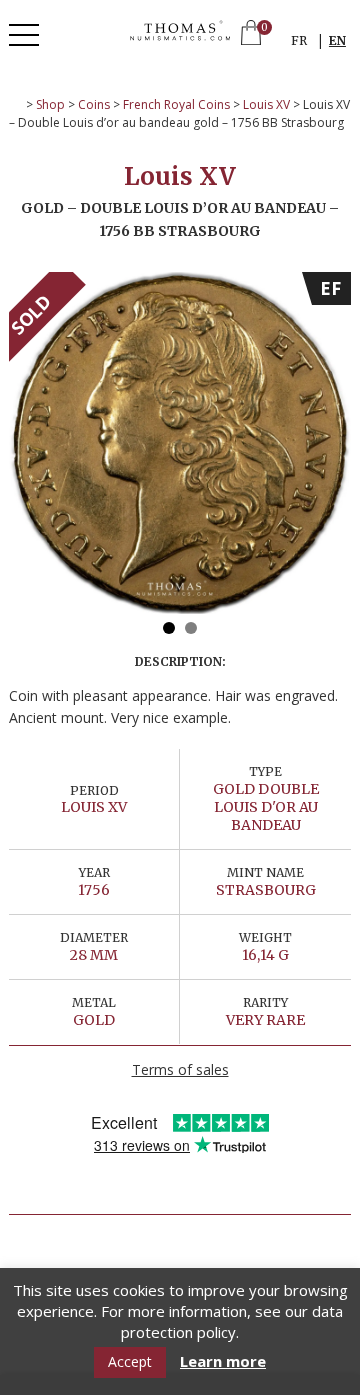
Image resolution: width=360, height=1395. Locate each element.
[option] (180, 443)
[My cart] (251, 34)
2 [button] (191, 628)
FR (299, 40)
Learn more (223, 1361)
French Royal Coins (176, 104)
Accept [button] (130, 1361)
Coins (94, 104)
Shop (50, 104)
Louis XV (266, 104)
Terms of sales (180, 1069)
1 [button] (169, 628)
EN (337, 40)
